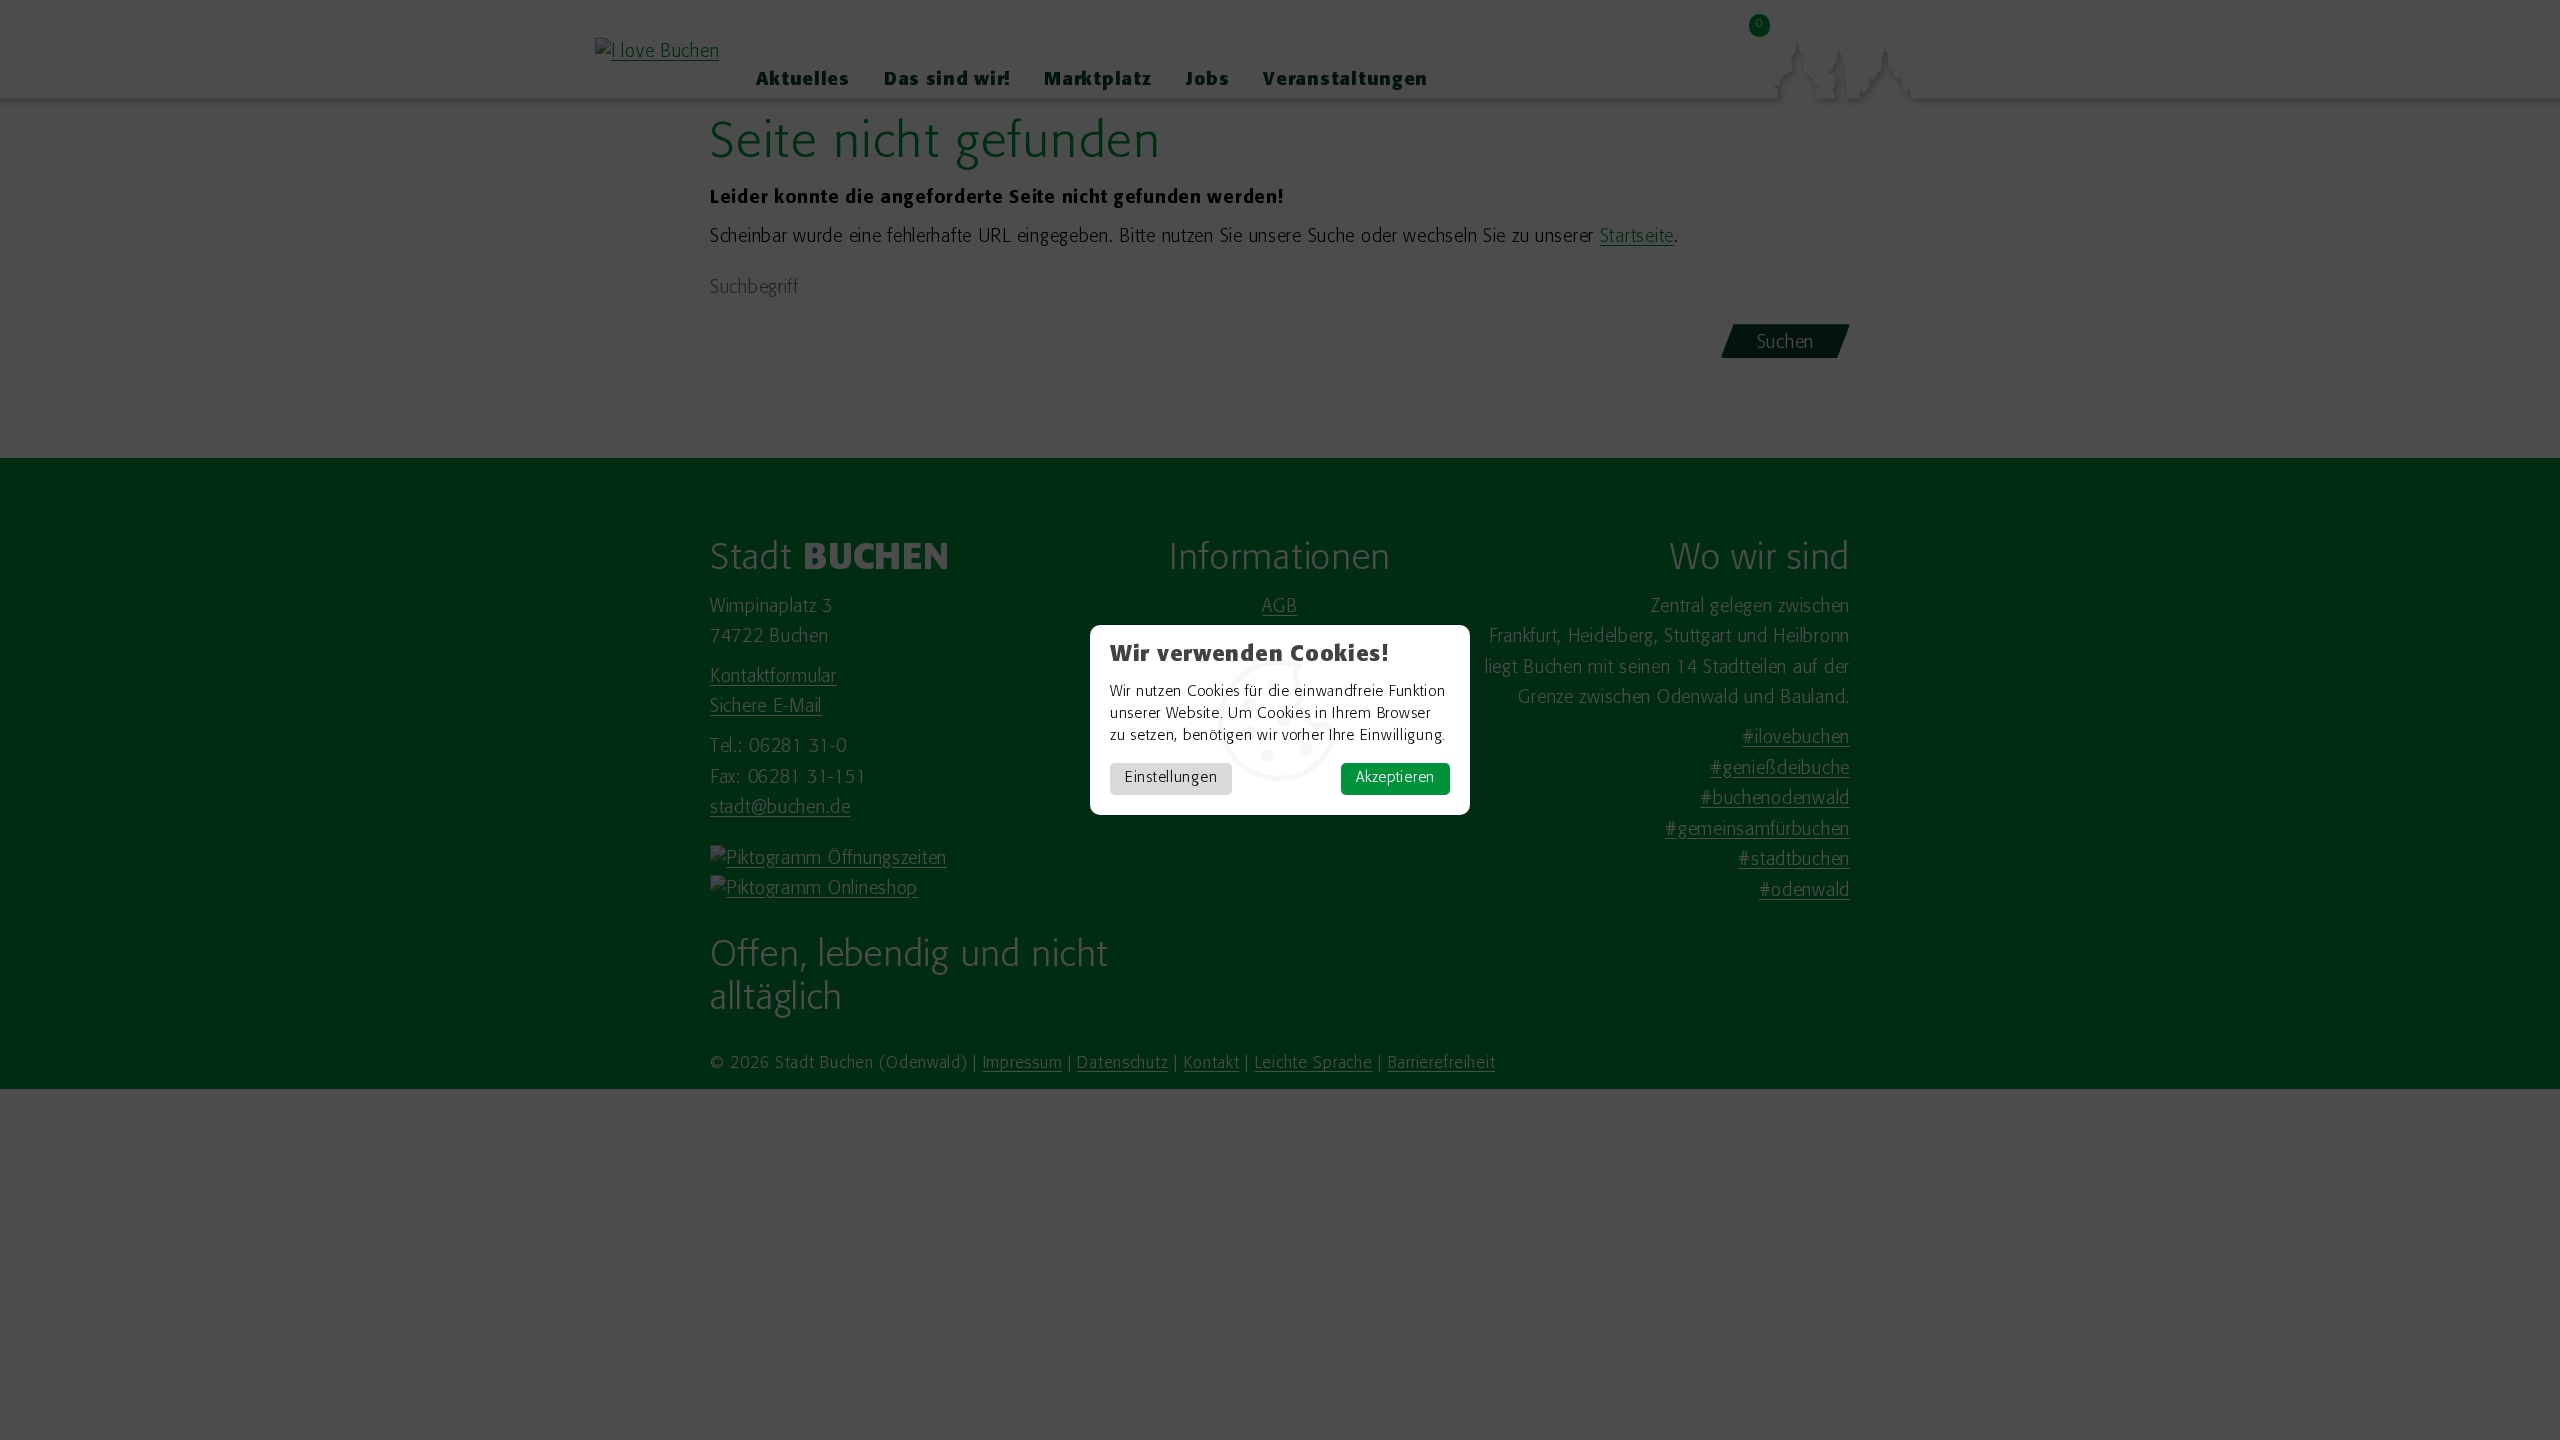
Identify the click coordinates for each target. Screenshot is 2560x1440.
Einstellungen (1171, 778)
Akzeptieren (1395, 778)
